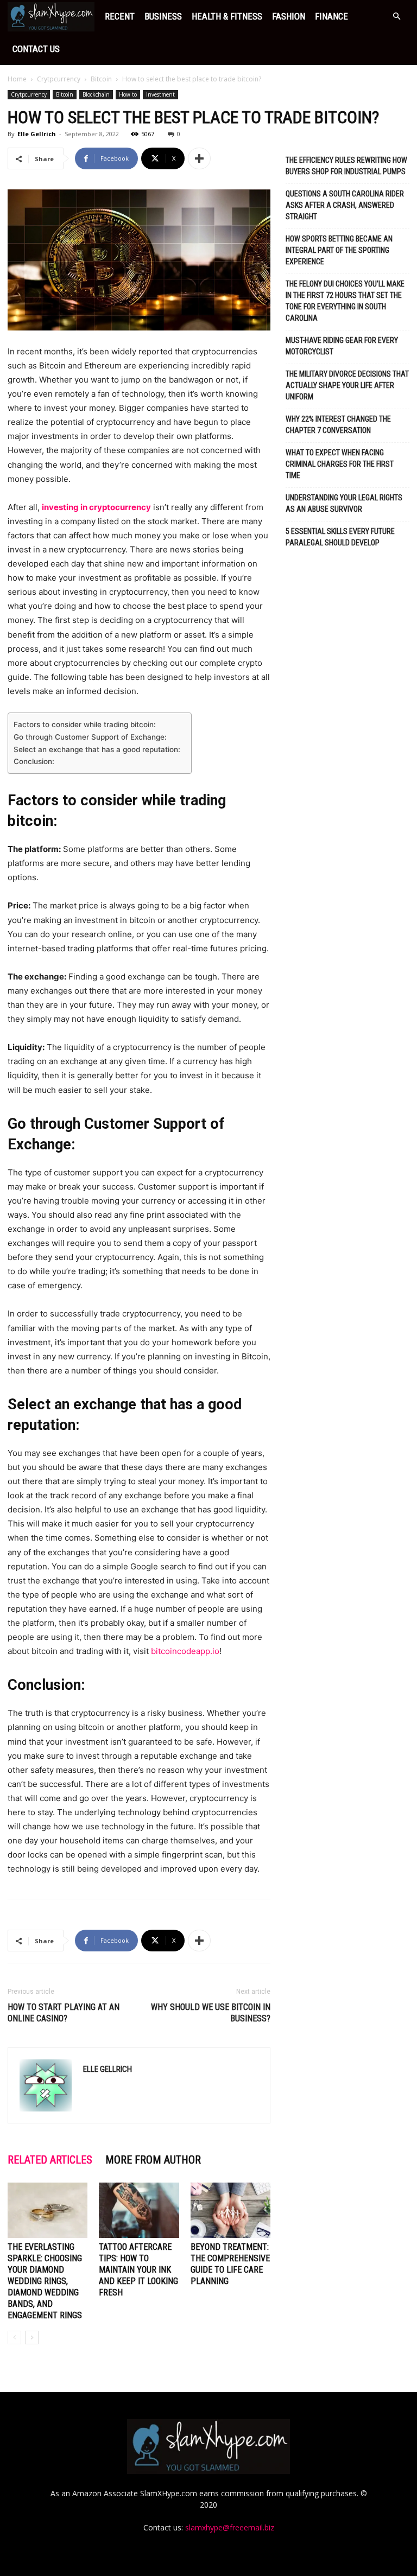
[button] (396, 17)
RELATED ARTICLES (50, 2160)
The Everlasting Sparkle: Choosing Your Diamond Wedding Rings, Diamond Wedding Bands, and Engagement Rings (45, 2281)
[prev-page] (14, 2338)
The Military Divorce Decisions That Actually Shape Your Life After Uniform (347, 385)
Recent (120, 16)
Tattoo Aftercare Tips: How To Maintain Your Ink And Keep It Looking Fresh (138, 2270)
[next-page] (32, 2338)
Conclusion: (34, 761)
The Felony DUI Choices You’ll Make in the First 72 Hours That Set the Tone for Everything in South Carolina (345, 301)
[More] (199, 158)
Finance (331, 16)
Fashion (289, 16)
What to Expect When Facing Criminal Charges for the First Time (340, 464)
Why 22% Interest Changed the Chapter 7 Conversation (338, 425)
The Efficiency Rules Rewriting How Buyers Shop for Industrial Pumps (346, 166)
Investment (160, 94)
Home (17, 79)
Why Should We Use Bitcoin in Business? (211, 2013)
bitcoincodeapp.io (185, 1651)
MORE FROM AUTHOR (153, 2160)
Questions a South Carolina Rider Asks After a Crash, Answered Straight (345, 205)
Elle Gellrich (37, 134)
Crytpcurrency (59, 79)
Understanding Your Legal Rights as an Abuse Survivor (344, 503)
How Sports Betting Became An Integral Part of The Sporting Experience (339, 250)
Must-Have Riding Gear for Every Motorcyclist (342, 346)
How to (128, 94)
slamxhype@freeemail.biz (230, 2527)
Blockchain (96, 94)
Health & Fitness (227, 16)
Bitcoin (101, 79)
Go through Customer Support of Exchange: (90, 737)
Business (163, 16)
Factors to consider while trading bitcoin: (85, 724)
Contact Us (36, 49)
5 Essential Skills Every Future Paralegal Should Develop (340, 537)
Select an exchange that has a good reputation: (97, 749)
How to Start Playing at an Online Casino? (64, 2013)
